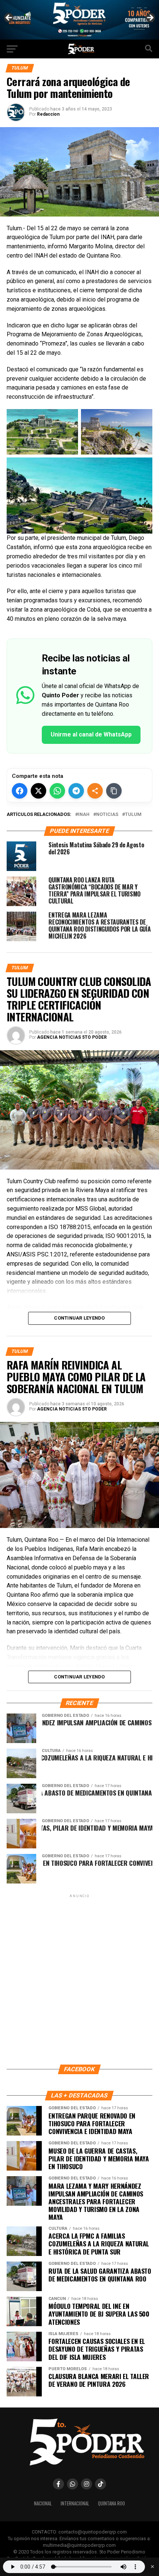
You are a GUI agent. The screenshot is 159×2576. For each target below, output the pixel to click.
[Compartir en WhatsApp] (57, 791)
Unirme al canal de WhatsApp (91, 734)
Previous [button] (9, 18)
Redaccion (48, 114)
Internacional (75, 2503)
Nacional (43, 2503)
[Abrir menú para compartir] (95, 791)
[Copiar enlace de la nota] (114, 791)
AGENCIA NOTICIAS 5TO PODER (72, 1037)
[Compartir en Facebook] (20, 791)
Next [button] (150, 18)
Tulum (133, 815)
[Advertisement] (79, 1979)
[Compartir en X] (38, 791)
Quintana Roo (111, 2503)
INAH (84, 815)
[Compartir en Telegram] (76, 791)
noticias (107, 815)
